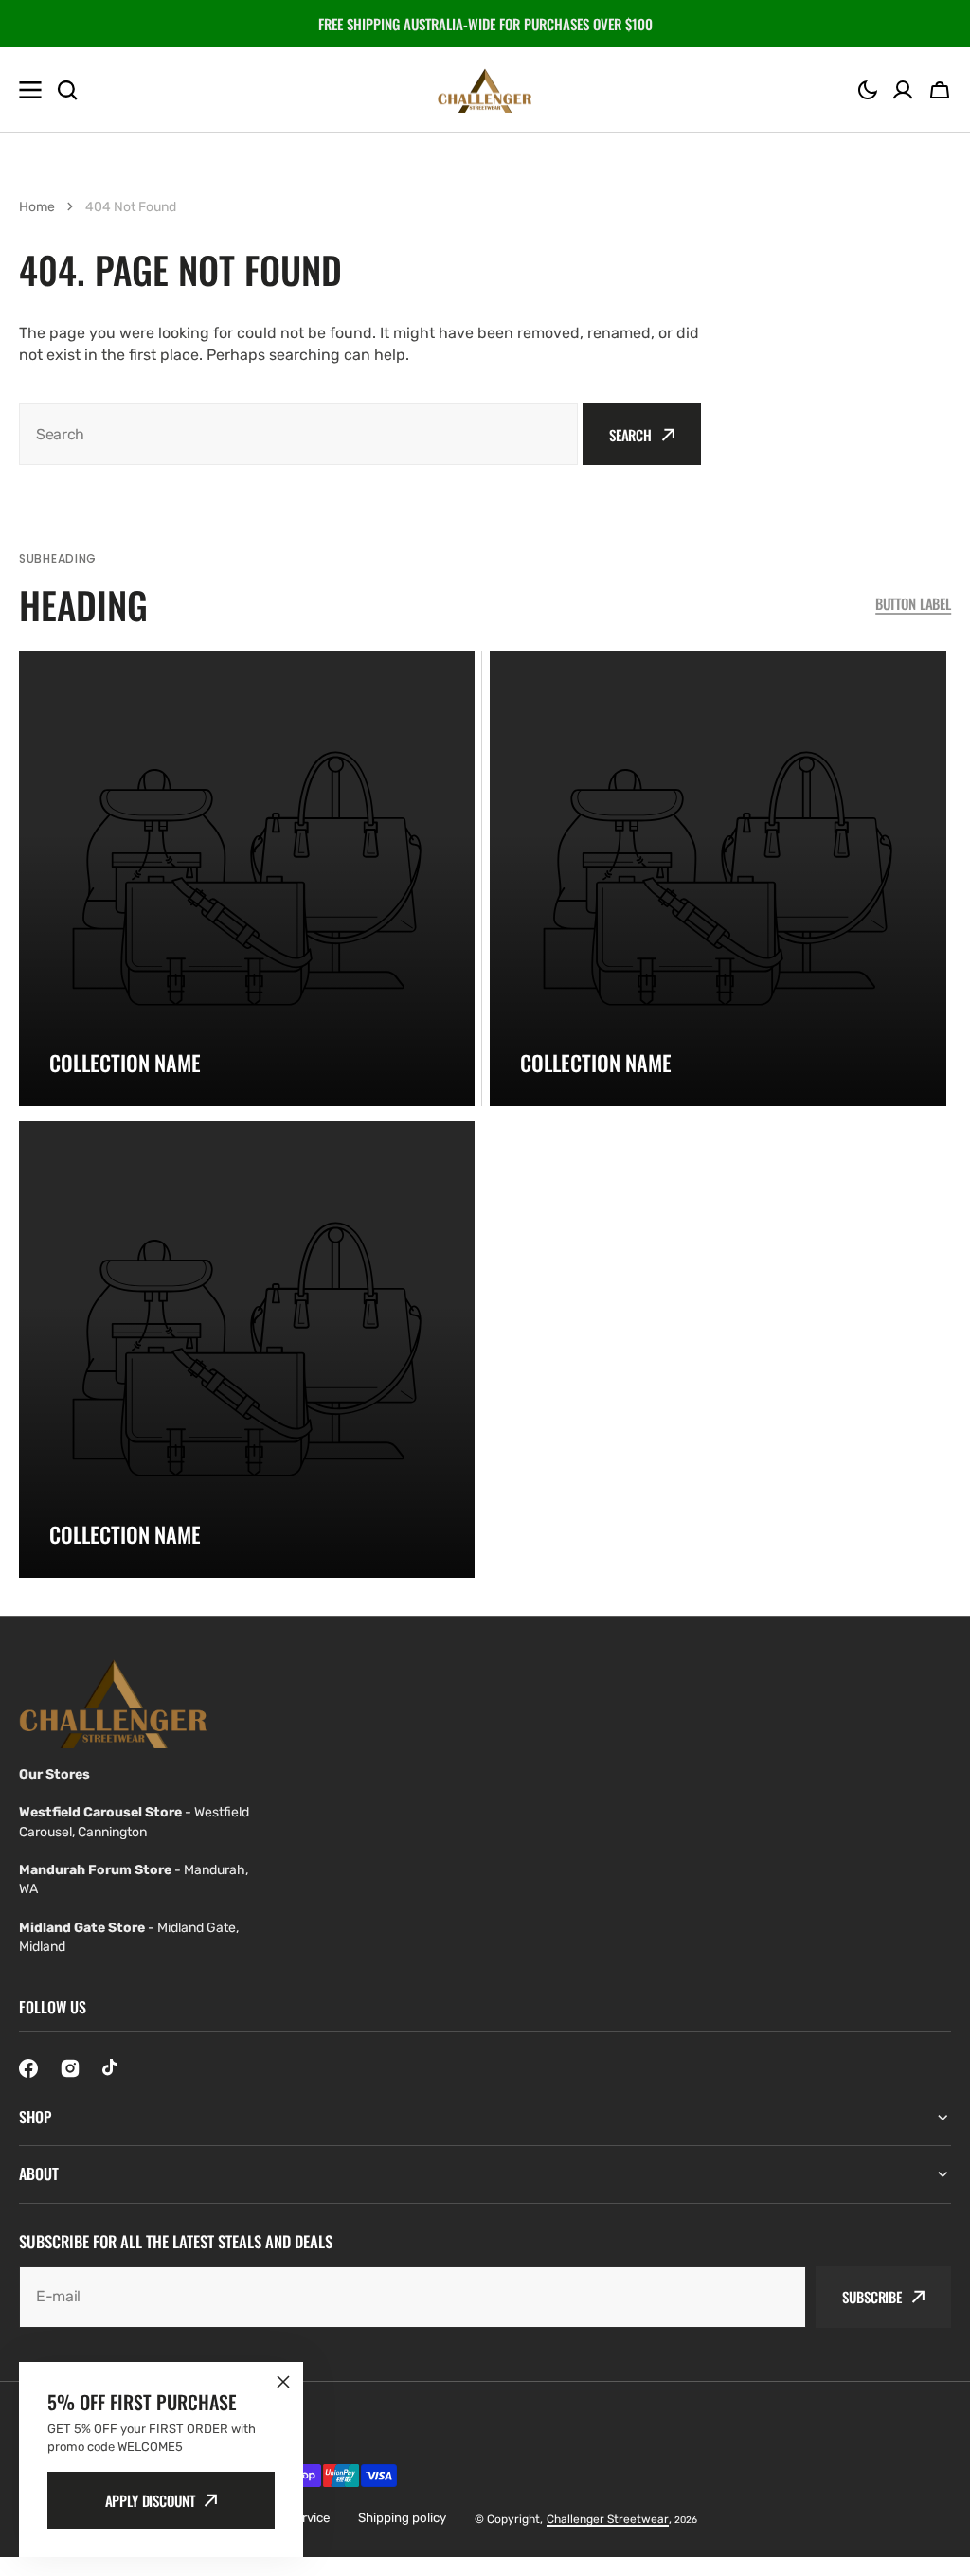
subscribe (872, 2297)
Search (630, 435)
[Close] (283, 2382)
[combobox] (298, 434)
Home (37, 207)
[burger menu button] (30, 90)
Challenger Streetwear (608, 2519)
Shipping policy (402, 2518)
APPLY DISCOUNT (150, 2500)
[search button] (67, 90)
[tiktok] (112, 2068)
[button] (868, 90)
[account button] (903, 90)
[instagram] (70, 2068)
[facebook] (28, 2068)
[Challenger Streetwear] (485, 90)
